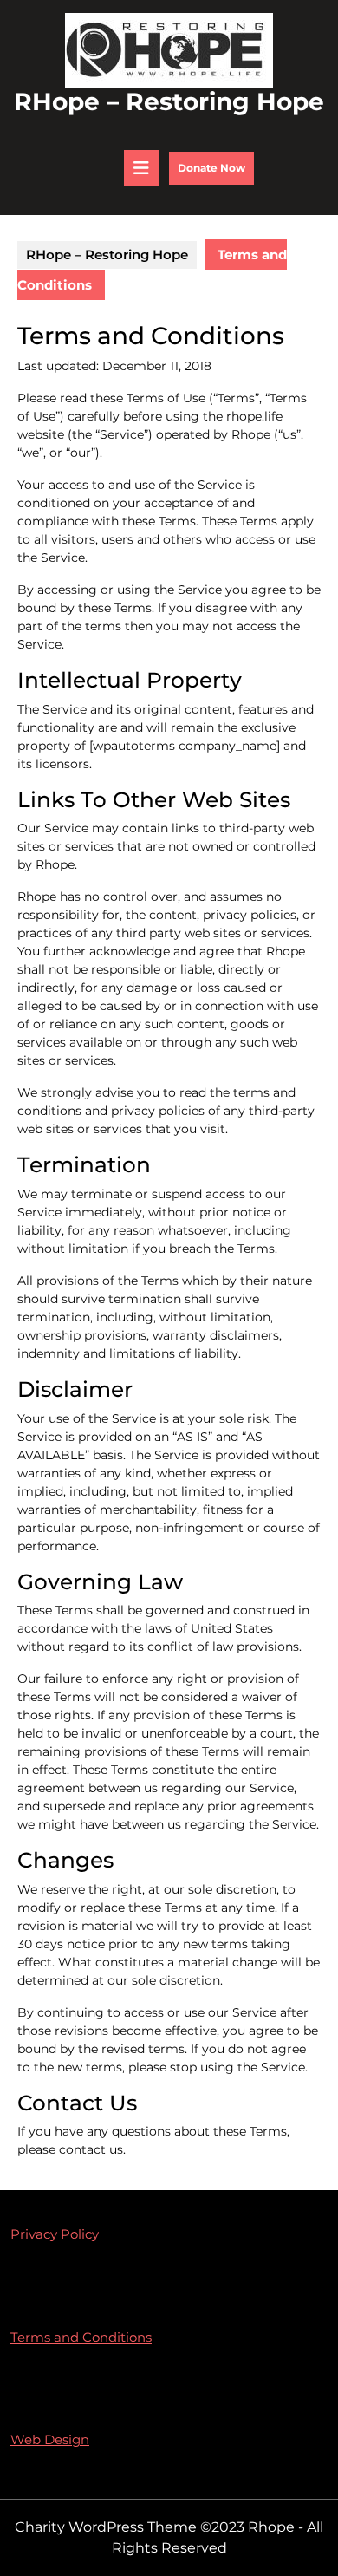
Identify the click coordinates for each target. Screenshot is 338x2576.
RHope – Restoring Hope (169, 101)
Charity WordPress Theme (106, 2527)
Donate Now (216, 173)
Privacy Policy (55, 2234)
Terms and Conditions (81, 2337)
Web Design (50, 2439)
